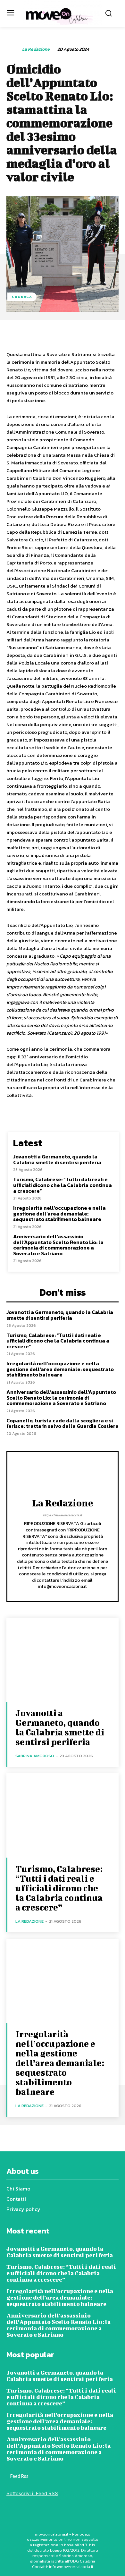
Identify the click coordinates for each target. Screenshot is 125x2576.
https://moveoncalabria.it (63, 1515)
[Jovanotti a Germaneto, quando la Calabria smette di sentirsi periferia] (63, 1660)
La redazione (36, 50)
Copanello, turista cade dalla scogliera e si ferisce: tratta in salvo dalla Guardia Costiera (63, 1423)
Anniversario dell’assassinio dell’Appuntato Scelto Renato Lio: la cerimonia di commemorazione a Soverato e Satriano (58, 1245)
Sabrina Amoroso (35, 1756)
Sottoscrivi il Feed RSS (32, 2493)
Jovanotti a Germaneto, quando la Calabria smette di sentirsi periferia (57, 1159)
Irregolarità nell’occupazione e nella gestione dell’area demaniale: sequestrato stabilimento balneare (59, 1213)
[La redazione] (14, 49)
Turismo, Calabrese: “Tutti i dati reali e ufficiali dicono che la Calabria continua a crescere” (63, 1185)
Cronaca (22, 297)
